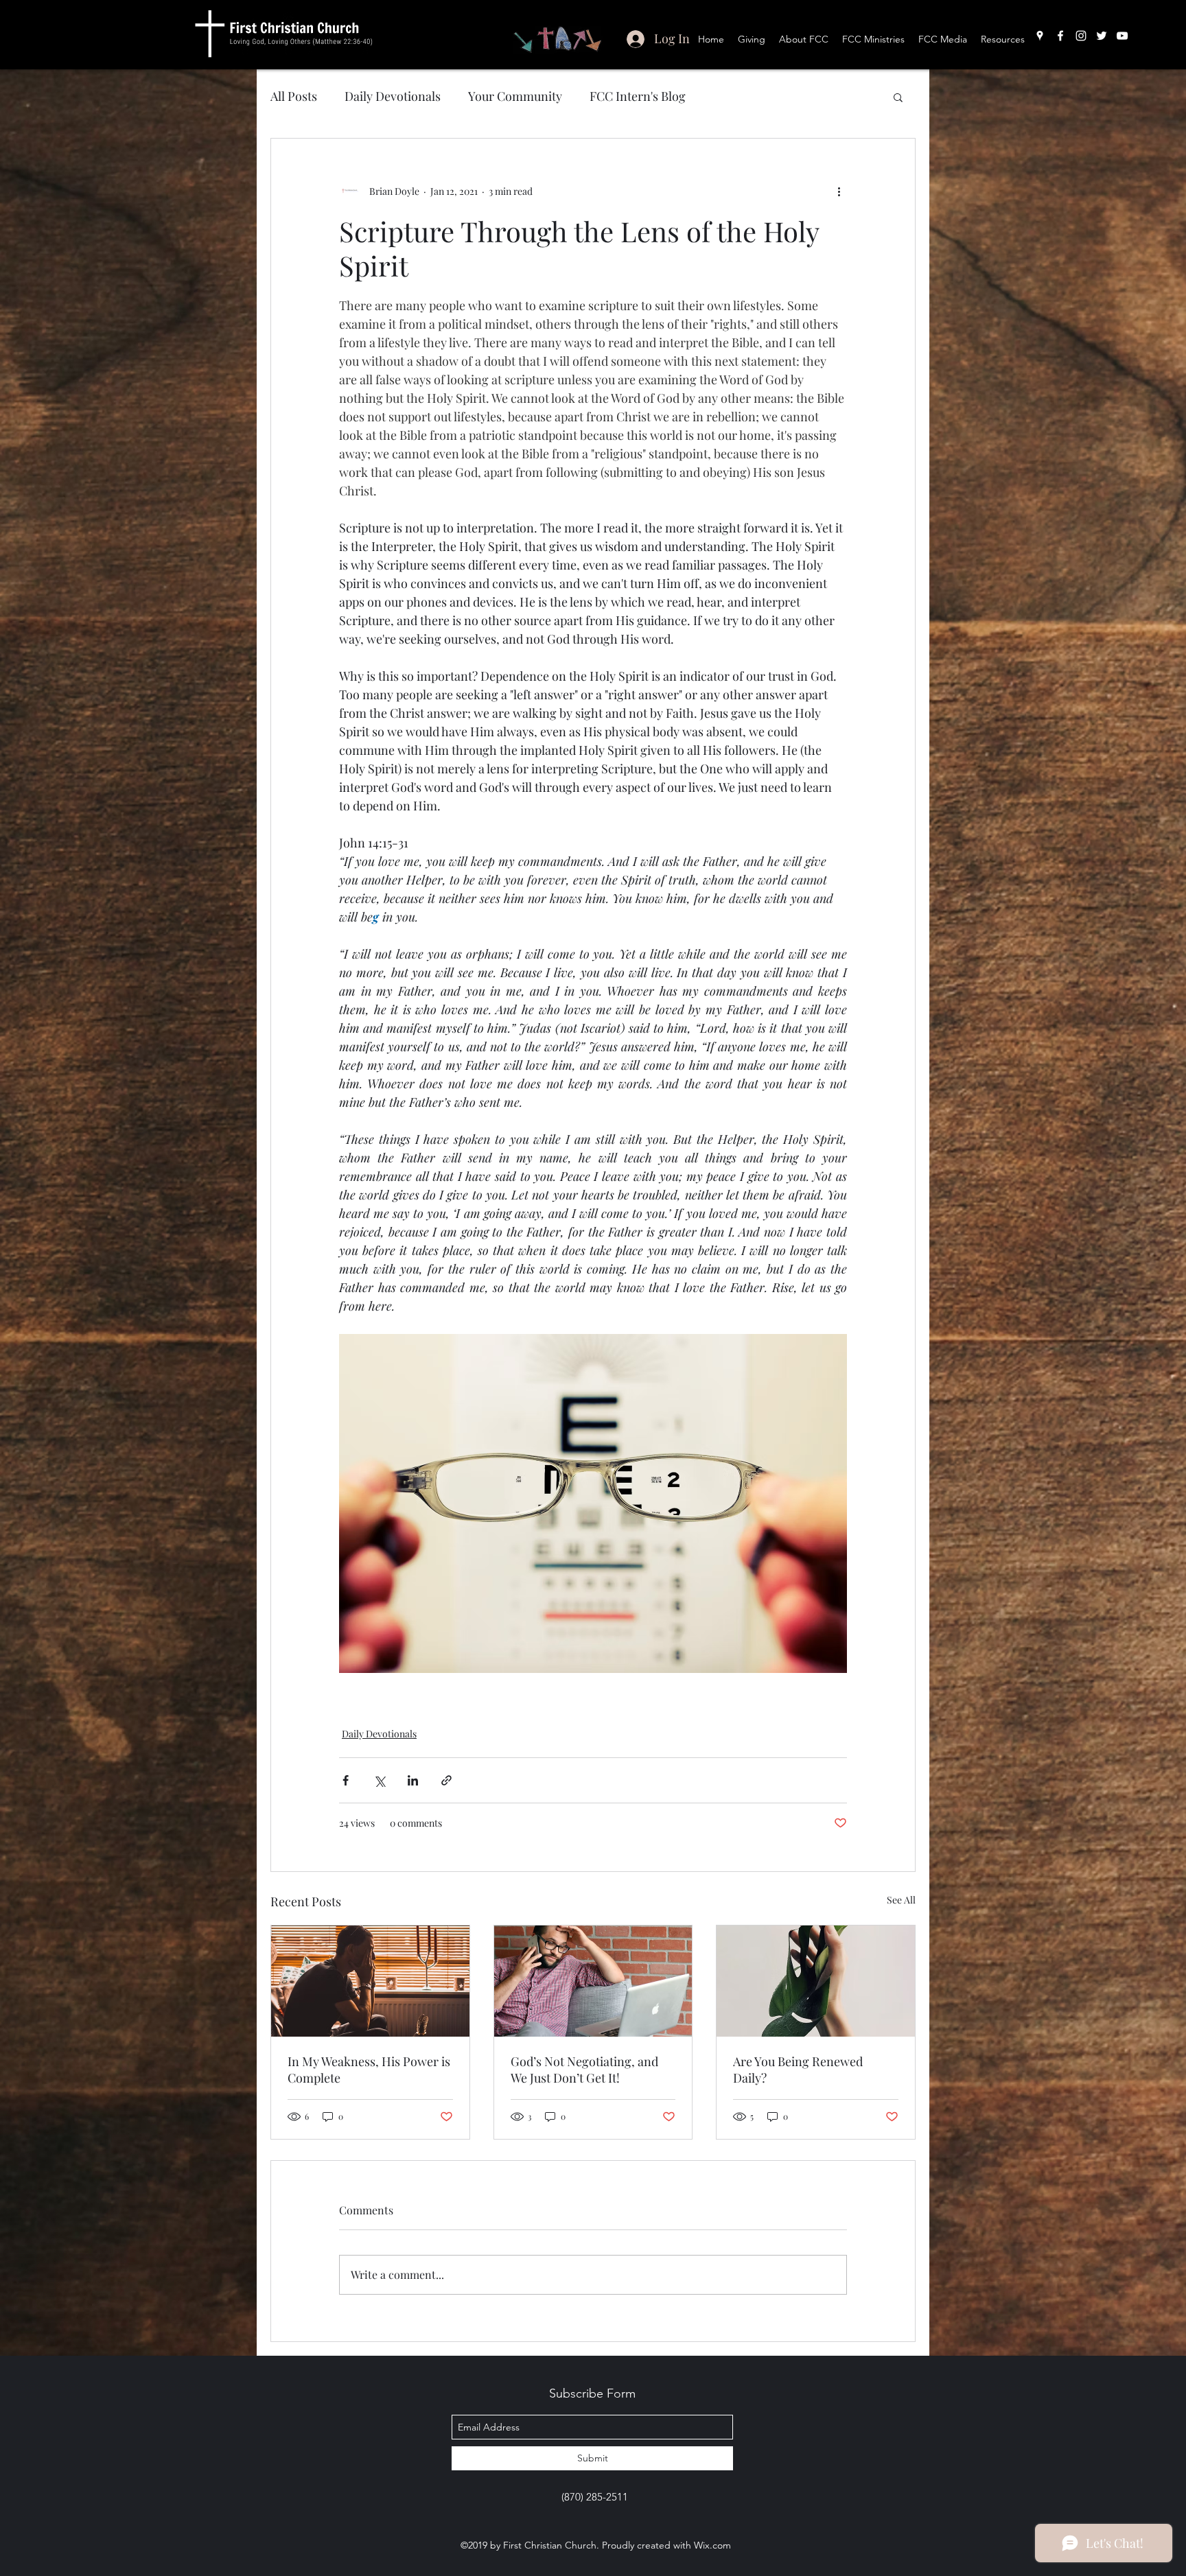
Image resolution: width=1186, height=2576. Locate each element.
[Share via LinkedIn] (413, 1780)
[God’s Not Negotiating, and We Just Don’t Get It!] (593, 1981)
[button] (898, 97)
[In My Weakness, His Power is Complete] (370, 1981)
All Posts (294, 96)
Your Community (515, 96)
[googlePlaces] (1040, 36)
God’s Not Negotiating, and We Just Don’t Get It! (584, 2070)
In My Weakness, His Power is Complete (369, 2070)
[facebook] (1060, 36)
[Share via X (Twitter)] (379, 1780)
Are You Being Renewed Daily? (798, 2070)
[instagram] (1081, 36)
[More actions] (839, 191)
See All (901, 1900)
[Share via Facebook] (346, 1780)
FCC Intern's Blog (638, 96)
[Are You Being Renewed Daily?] (816, 1981)
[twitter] (1102, 36)
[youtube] (1122, 36)
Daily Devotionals (393, 96)
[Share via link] (446, 1780)
